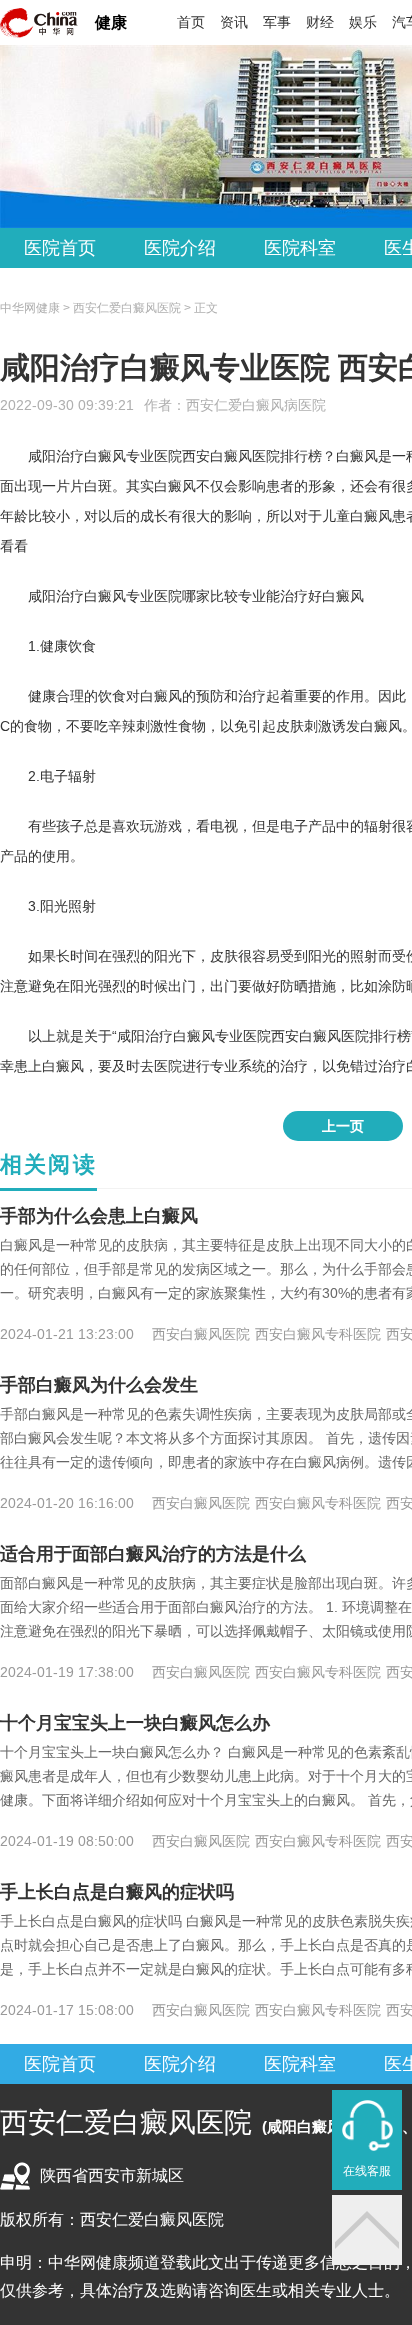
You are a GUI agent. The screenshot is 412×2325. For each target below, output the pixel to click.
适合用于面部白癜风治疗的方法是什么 (153, 1554)
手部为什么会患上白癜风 (99, 1216)
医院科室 (300, 248)
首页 (191, 22)
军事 (277, 22)
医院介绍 (180, 248)
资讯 (234, 22)
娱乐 (363, 22)
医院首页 (60, 248)
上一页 (343, 1126)
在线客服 (367, 2171)
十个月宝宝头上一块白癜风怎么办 (135, 1723)
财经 (320, 22)
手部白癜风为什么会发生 (99, 1385)
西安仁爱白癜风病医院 (256, 405)
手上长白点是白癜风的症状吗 (117, 1892)
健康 (111, 22)
